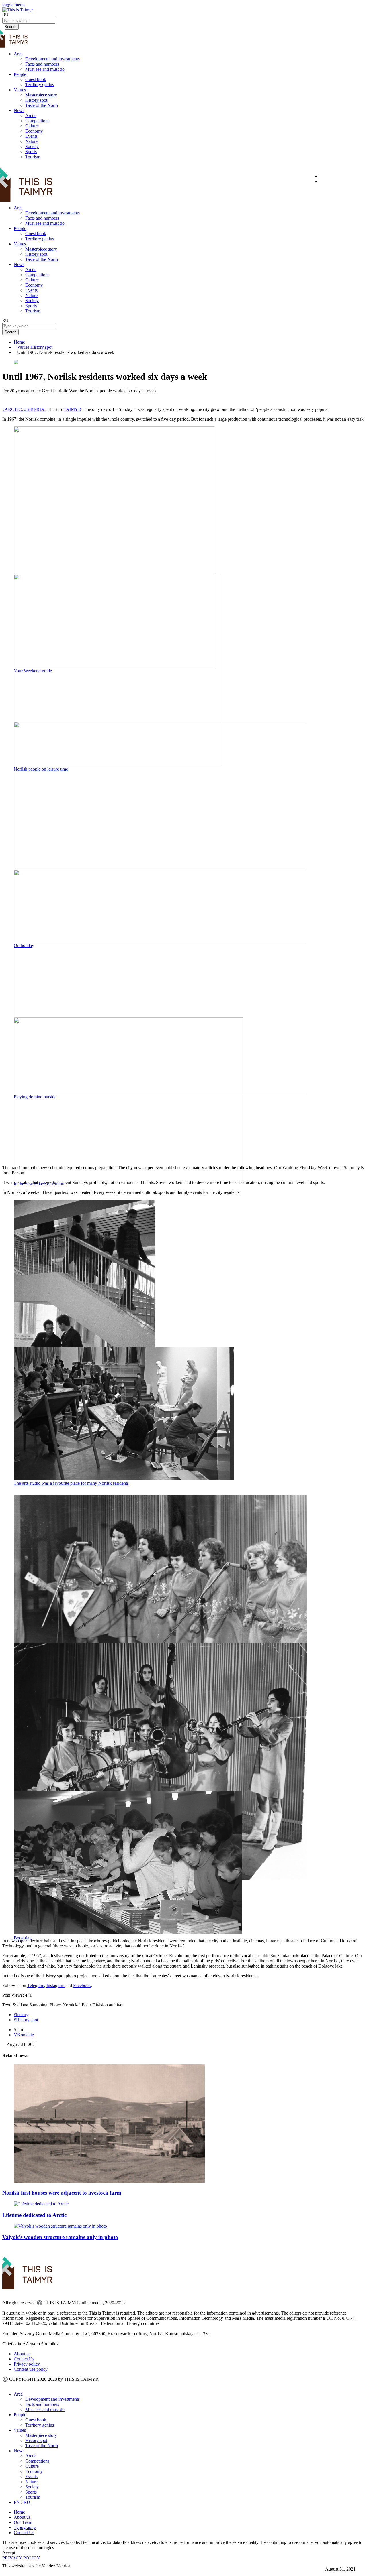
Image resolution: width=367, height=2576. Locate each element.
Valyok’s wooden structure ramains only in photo (60, 2237)
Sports (31, 152)
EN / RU (22, 2502)
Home (19, 342)
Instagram (56, 1985)
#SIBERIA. (35, 409)
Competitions (37, 121)
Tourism (33, 157)
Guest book (36, 79)
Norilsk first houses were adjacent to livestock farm (62, 2193)
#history (21, 2015)
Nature (31, 141)
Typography (25, 2527)
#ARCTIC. (13, 409)
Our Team (23, 2522)
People (20, 74)
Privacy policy (27, 2364)
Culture (32, 126)
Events (31, 136)
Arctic (31, 116)
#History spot (26, 2020)
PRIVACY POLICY (21, 2558)
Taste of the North (42, 105)
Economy (34, 131)
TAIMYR (72, 409)
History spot (36, 100)
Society (32, 146)
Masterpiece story (41, 95)
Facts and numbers (42, 64)
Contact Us (24, 2359)
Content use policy (31, 2369)
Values (20, 90)
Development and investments (52, 59)
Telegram (36, 1985)
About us (22, 2354)
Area (18, 54)
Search (10, 332)
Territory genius (40, 85)
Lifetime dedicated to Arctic (34, 2215)
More (8, 2571)
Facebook (82, 1985)
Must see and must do (45, 69)
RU (5, 15)
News (19, 110)
